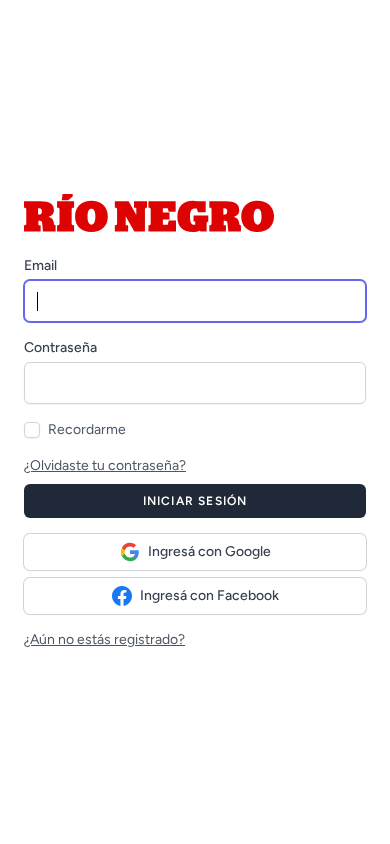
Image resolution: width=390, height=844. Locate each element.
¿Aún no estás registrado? (104, 639)
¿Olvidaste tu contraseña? (105, 465)
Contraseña (60, 347)
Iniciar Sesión (195, 501)
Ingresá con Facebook (209, 595)
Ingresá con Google (209, 551)
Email (40, 265)
